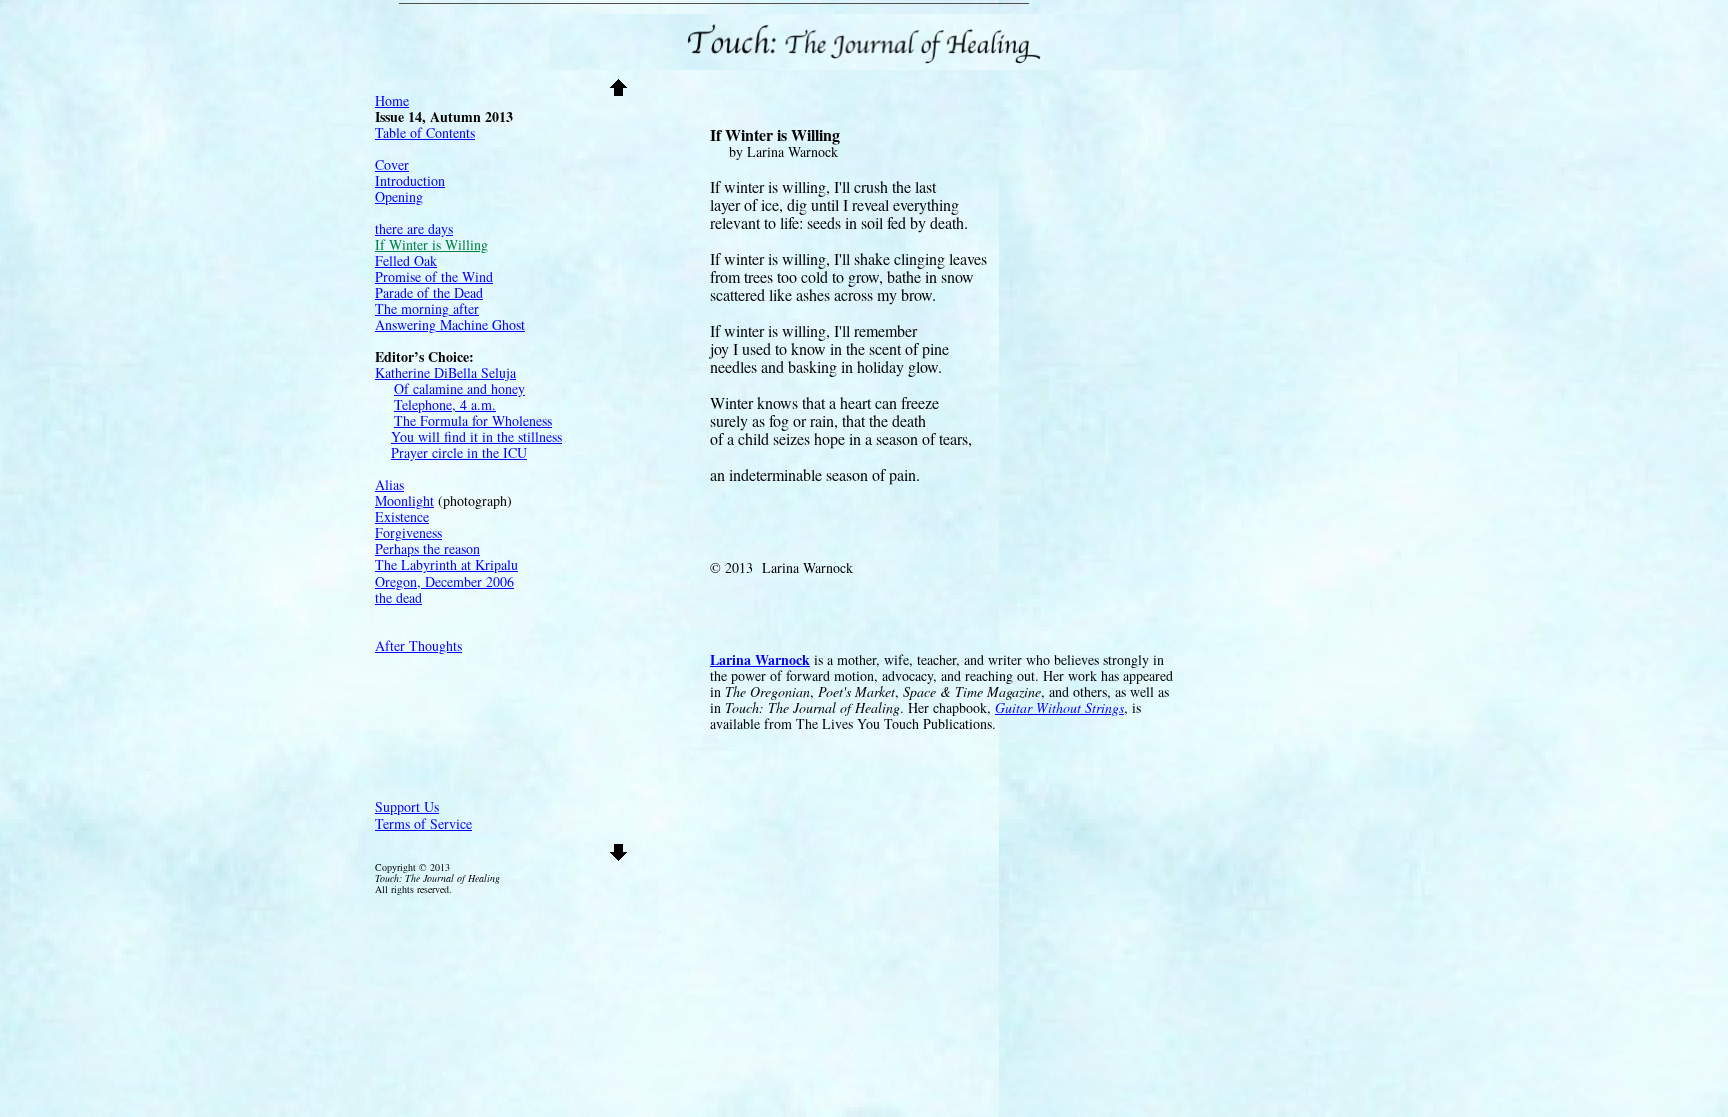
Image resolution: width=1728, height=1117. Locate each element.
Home (392, 100)
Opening (399, 196)
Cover (392, 164)
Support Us (407, 806)
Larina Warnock (760, 659)
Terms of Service (423, 823)
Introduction (410, 180)
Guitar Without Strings (1059, 707)
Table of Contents (425, 132)
